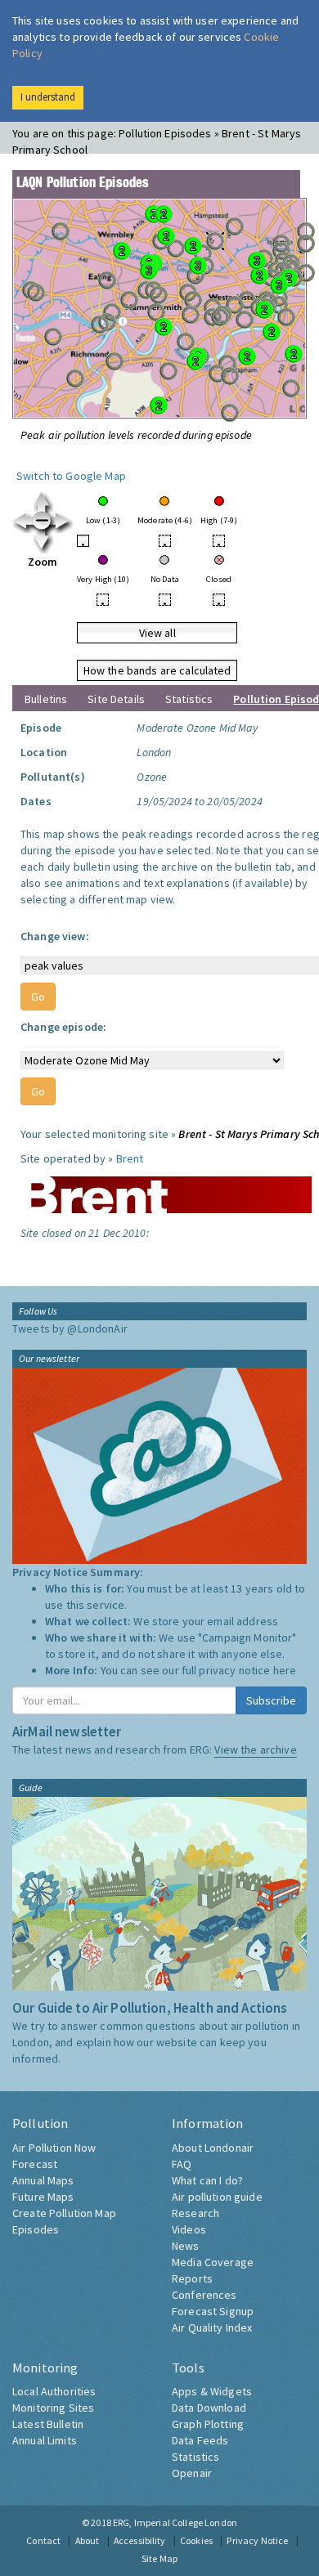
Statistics (189, 699)
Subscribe (271, 1700)
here (285, 1670)
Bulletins (46, 699)
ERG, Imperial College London (175, 2522)
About (88, 2540)
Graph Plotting (208, 2424)
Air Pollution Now (54, 2148)
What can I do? (207, 2180)
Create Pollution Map (64, 2213)
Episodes (36, 2229)
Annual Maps (43, 2180)
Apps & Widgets (212, 2391)
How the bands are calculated (157, 670)
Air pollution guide (217, 2197)
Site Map (159, 2558)
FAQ (182, 2164)
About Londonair (213, 2148)
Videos (189, 2229)
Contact (43, 2540)
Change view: (55, 936)
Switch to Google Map (71, 476)
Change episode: (63, 1027)
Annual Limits (45, 2440)
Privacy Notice (257, 2540)
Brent (130, 1158)
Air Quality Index (212, 2327)
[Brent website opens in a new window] (166, 1189)
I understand (48, 97)
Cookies (196, 2540)
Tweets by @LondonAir (70, 1328)
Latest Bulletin (48, 2424)
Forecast (35, 2164)
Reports (192, 2278)
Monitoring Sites (53, 2408)
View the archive (255, 1749)
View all (157, 633)
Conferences (204, 2295)
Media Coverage (213, 2262)
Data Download (209, 2408)
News (186, 2246)
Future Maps (43, 2197)
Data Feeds (200, 2440)
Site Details (116, 699)
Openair (192, 2473)
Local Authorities (54, 2391)
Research (195, 2213)
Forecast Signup (213, 2311)
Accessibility (140, 2540)
